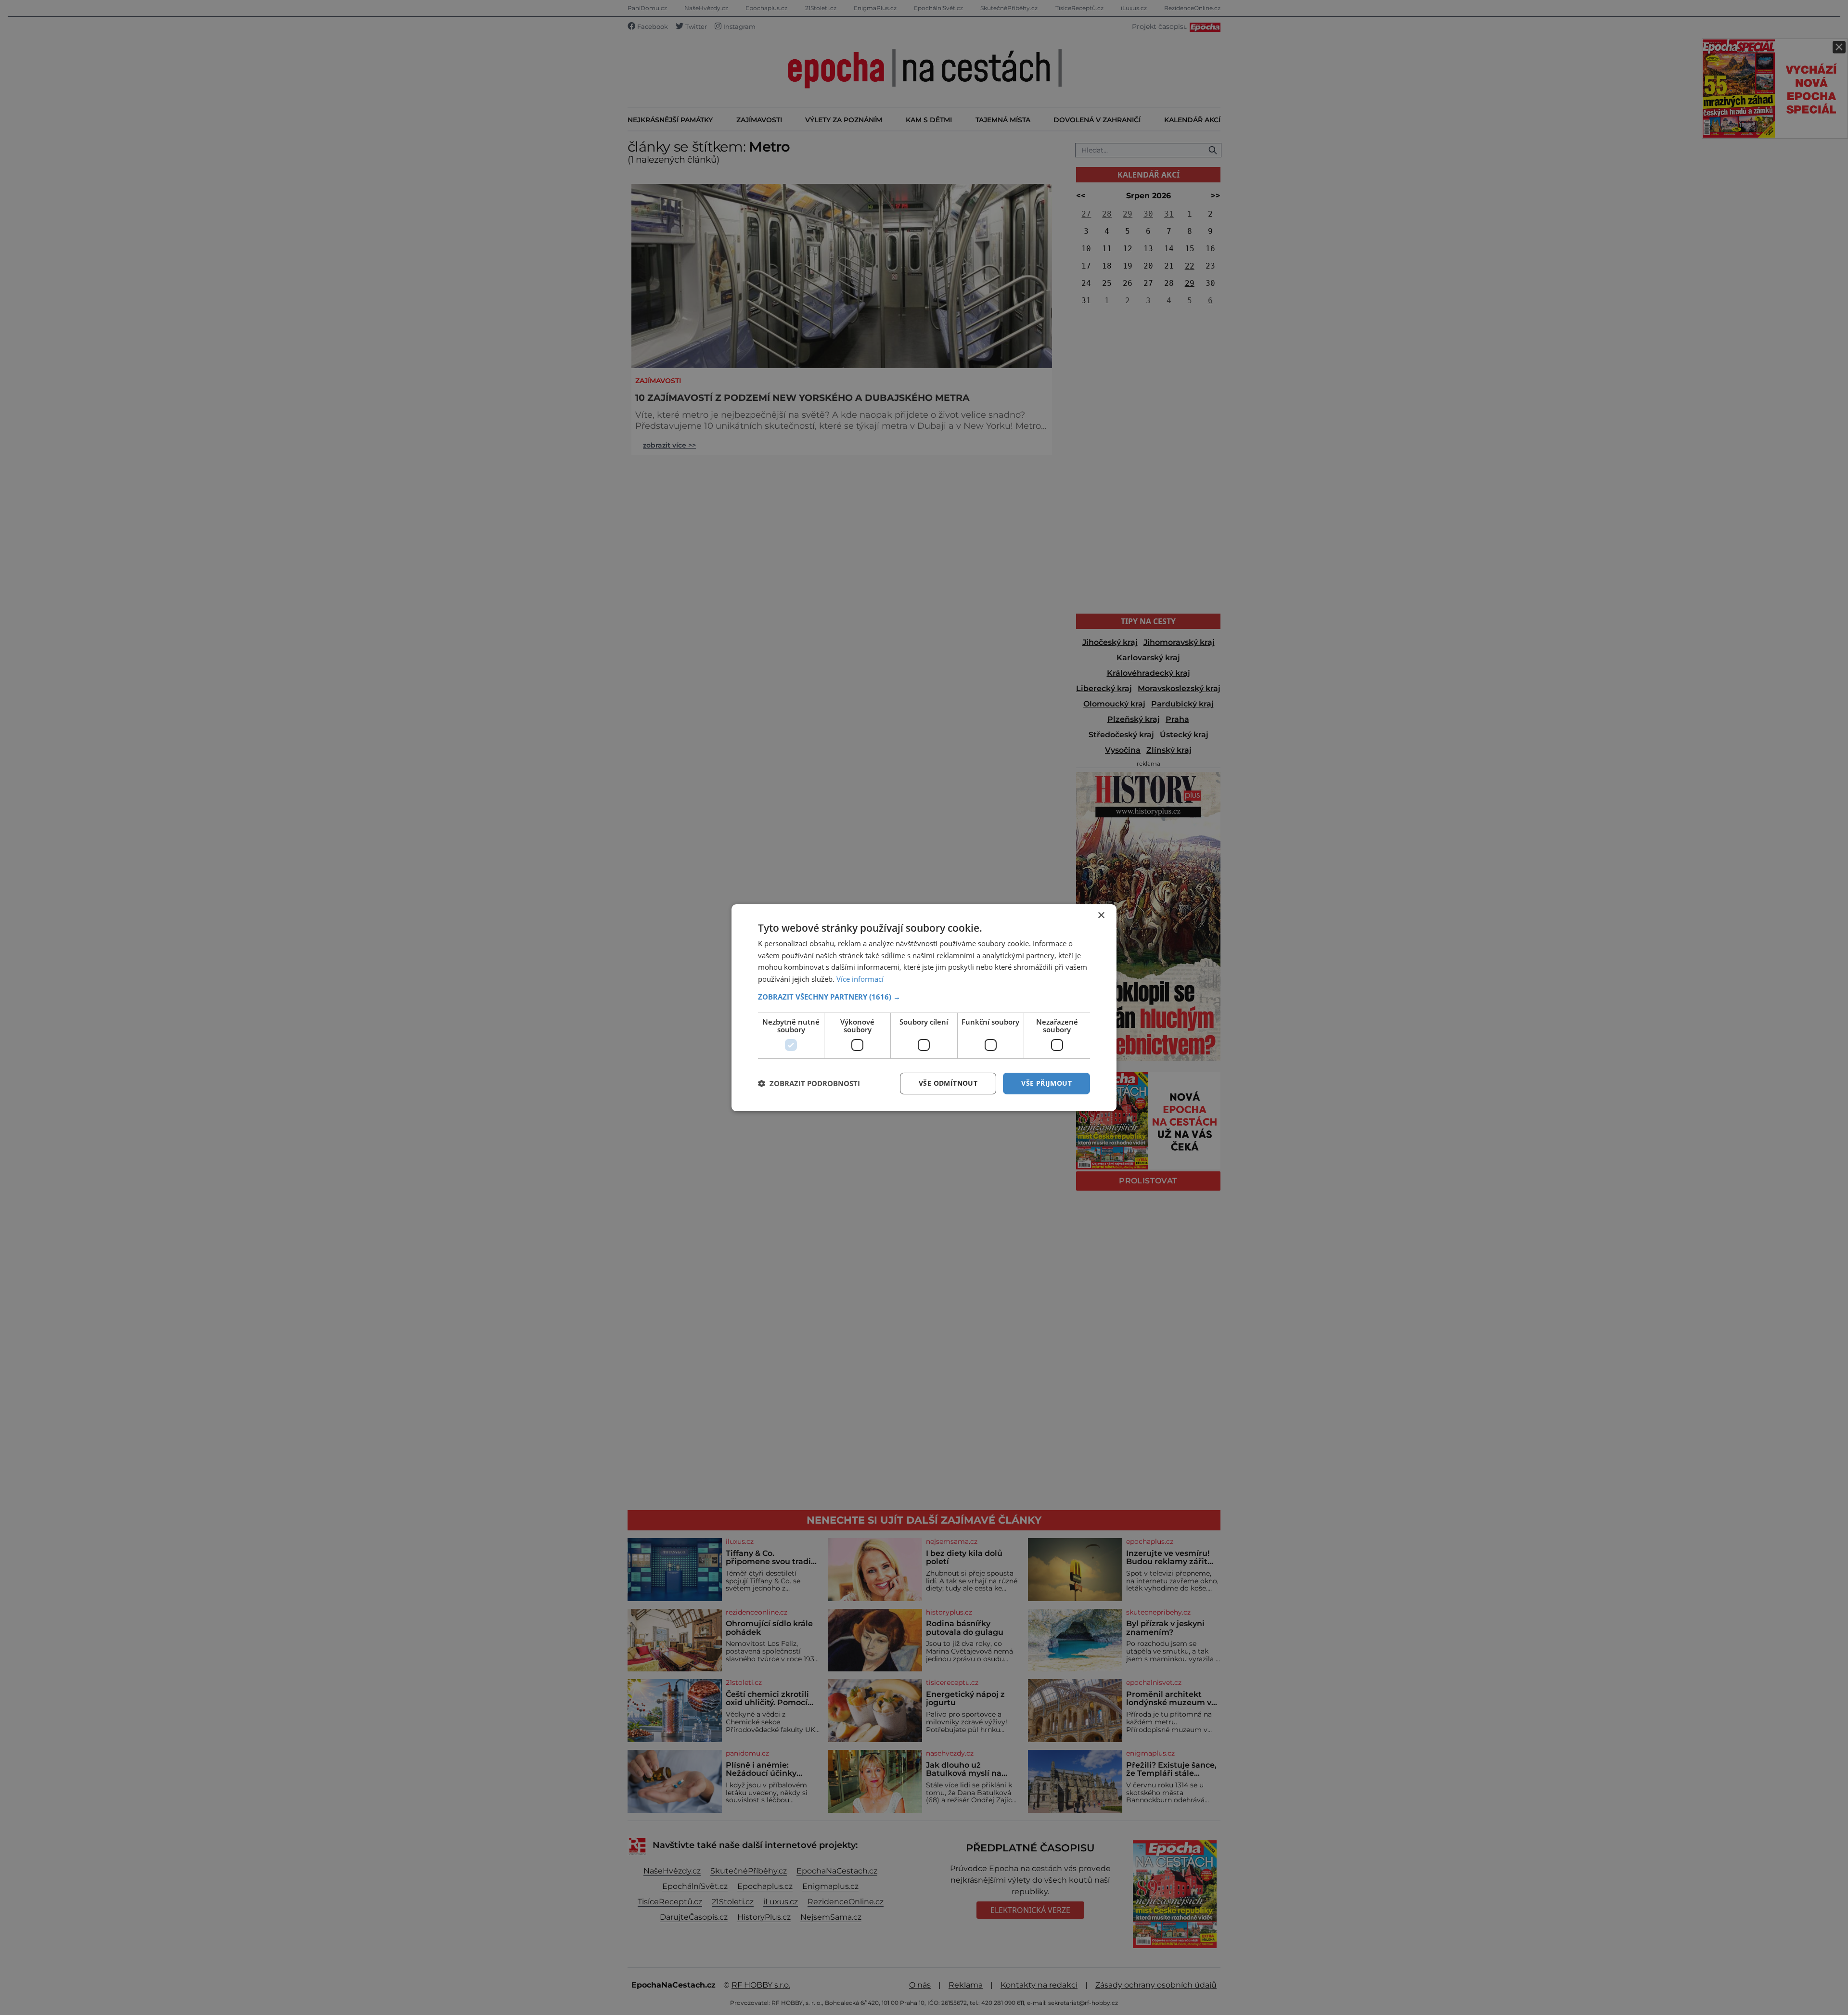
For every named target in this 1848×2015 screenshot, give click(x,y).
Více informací (860, 979)
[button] (924, 997)
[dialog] (924, 1007)
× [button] (1101, 915)
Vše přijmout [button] (1046, 1083)
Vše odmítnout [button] (948, 1083)
